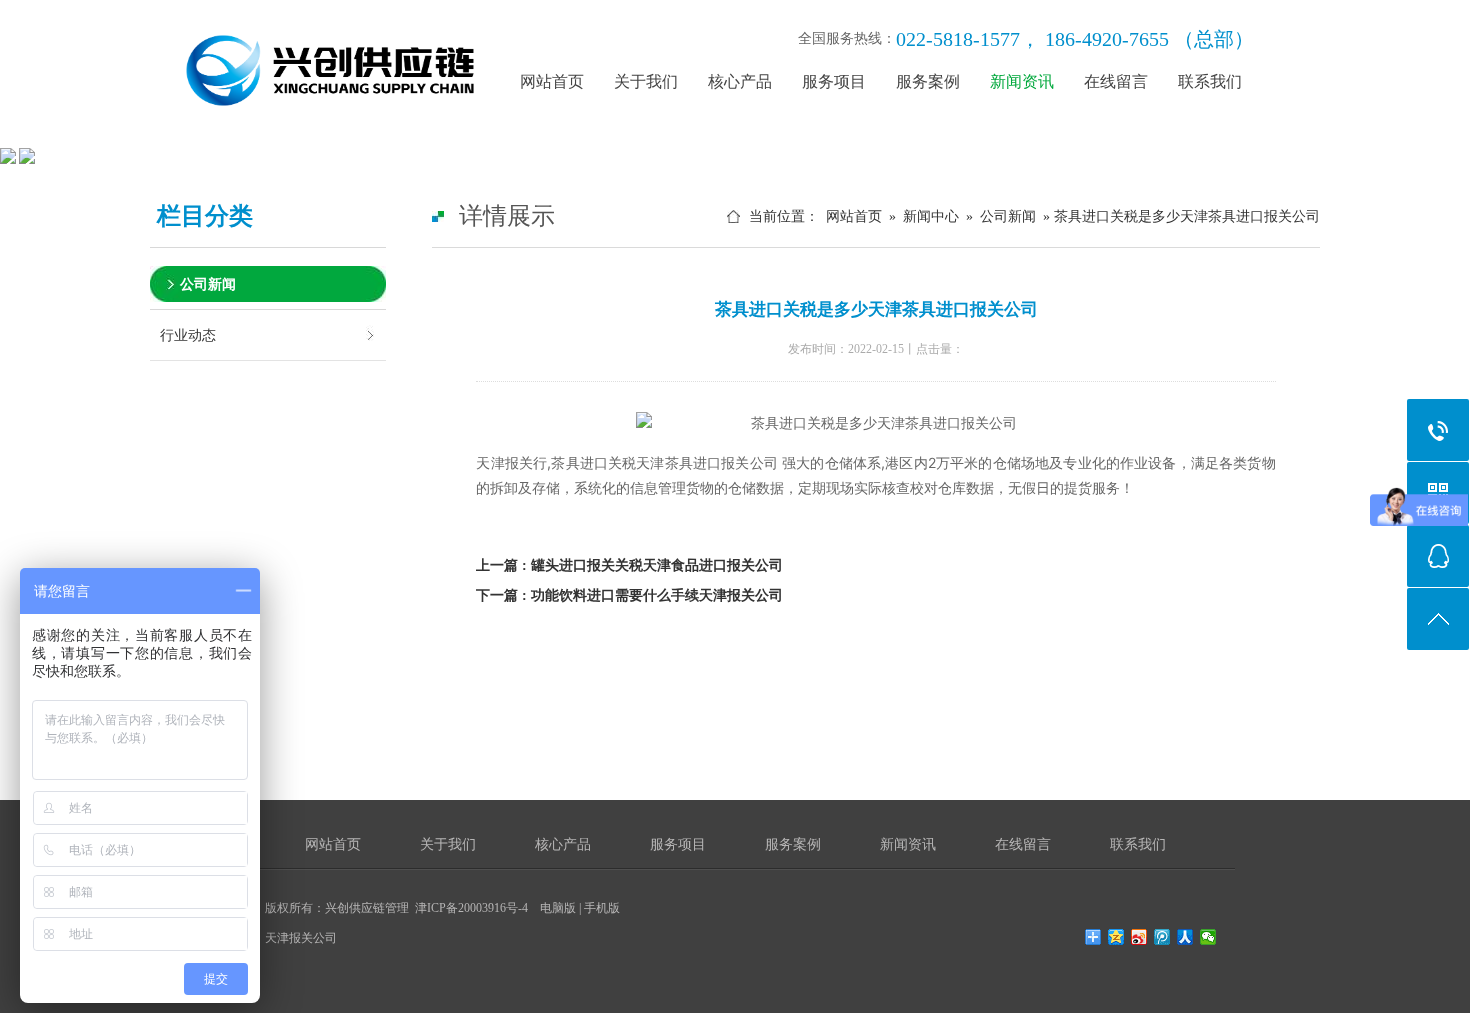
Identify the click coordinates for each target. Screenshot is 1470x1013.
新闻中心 (931, 216)
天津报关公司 (301, 938)
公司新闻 (208, 284)
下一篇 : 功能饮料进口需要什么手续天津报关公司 (629, 595)
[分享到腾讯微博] (1162, 937)
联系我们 (1210, 81)
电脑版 (558, 908)
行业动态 (188, 335)
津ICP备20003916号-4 (471, 908)
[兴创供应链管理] (340, 136)
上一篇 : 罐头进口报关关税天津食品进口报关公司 (629, 565)
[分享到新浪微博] (1139, 937)
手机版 (602, 908)
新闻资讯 (1022, 81)
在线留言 (1116, 81)
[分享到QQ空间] (1116, 937)
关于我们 (646, 81)
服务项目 (834, 81)
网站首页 (552, 81)
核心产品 (740, 81)
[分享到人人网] (1185, 937)
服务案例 (928, 81)
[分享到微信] (1208, 937)
